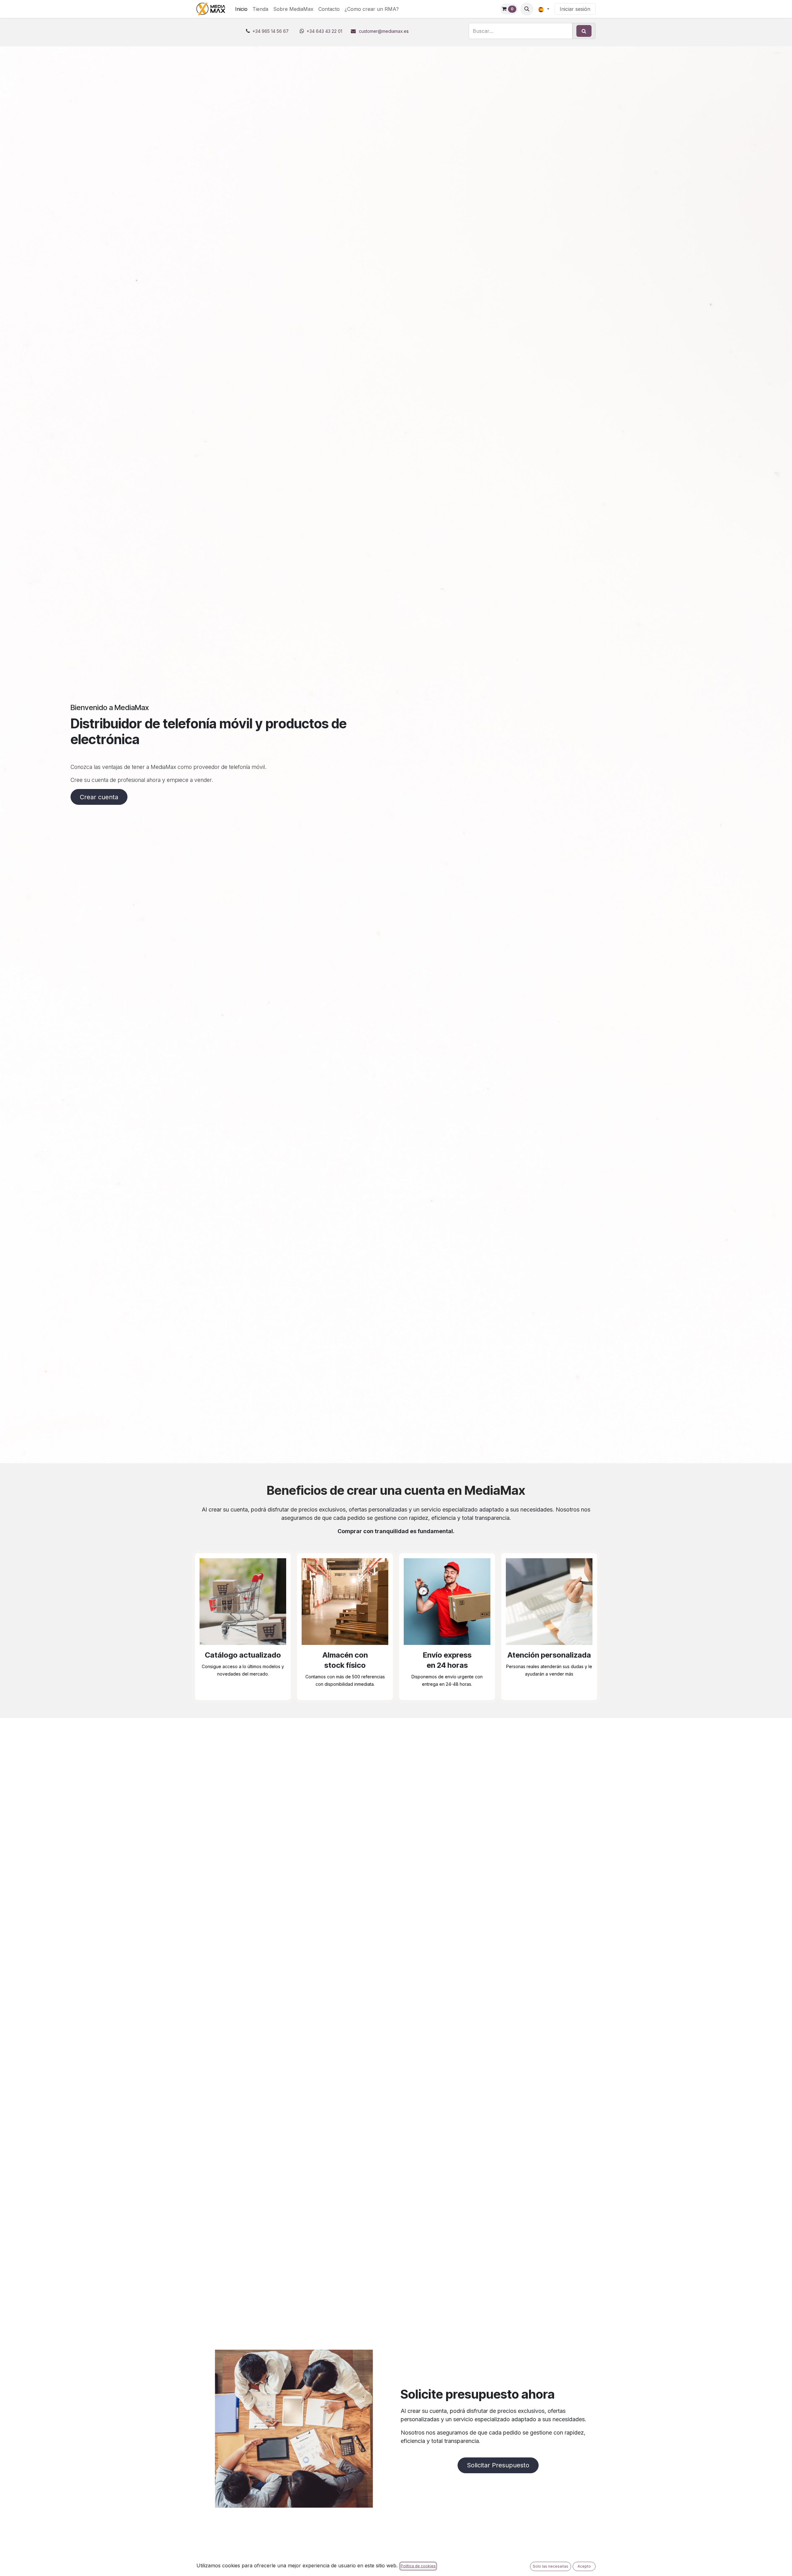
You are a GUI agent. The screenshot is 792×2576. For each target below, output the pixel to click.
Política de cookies (418, 2566)
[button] (527, 9)
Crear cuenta (99, 797)
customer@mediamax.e (383, 31)
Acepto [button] (584, 2566)
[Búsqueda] (584, 31)
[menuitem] (241, 9)
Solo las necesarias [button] (551, 2566)
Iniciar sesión (575, 9)
